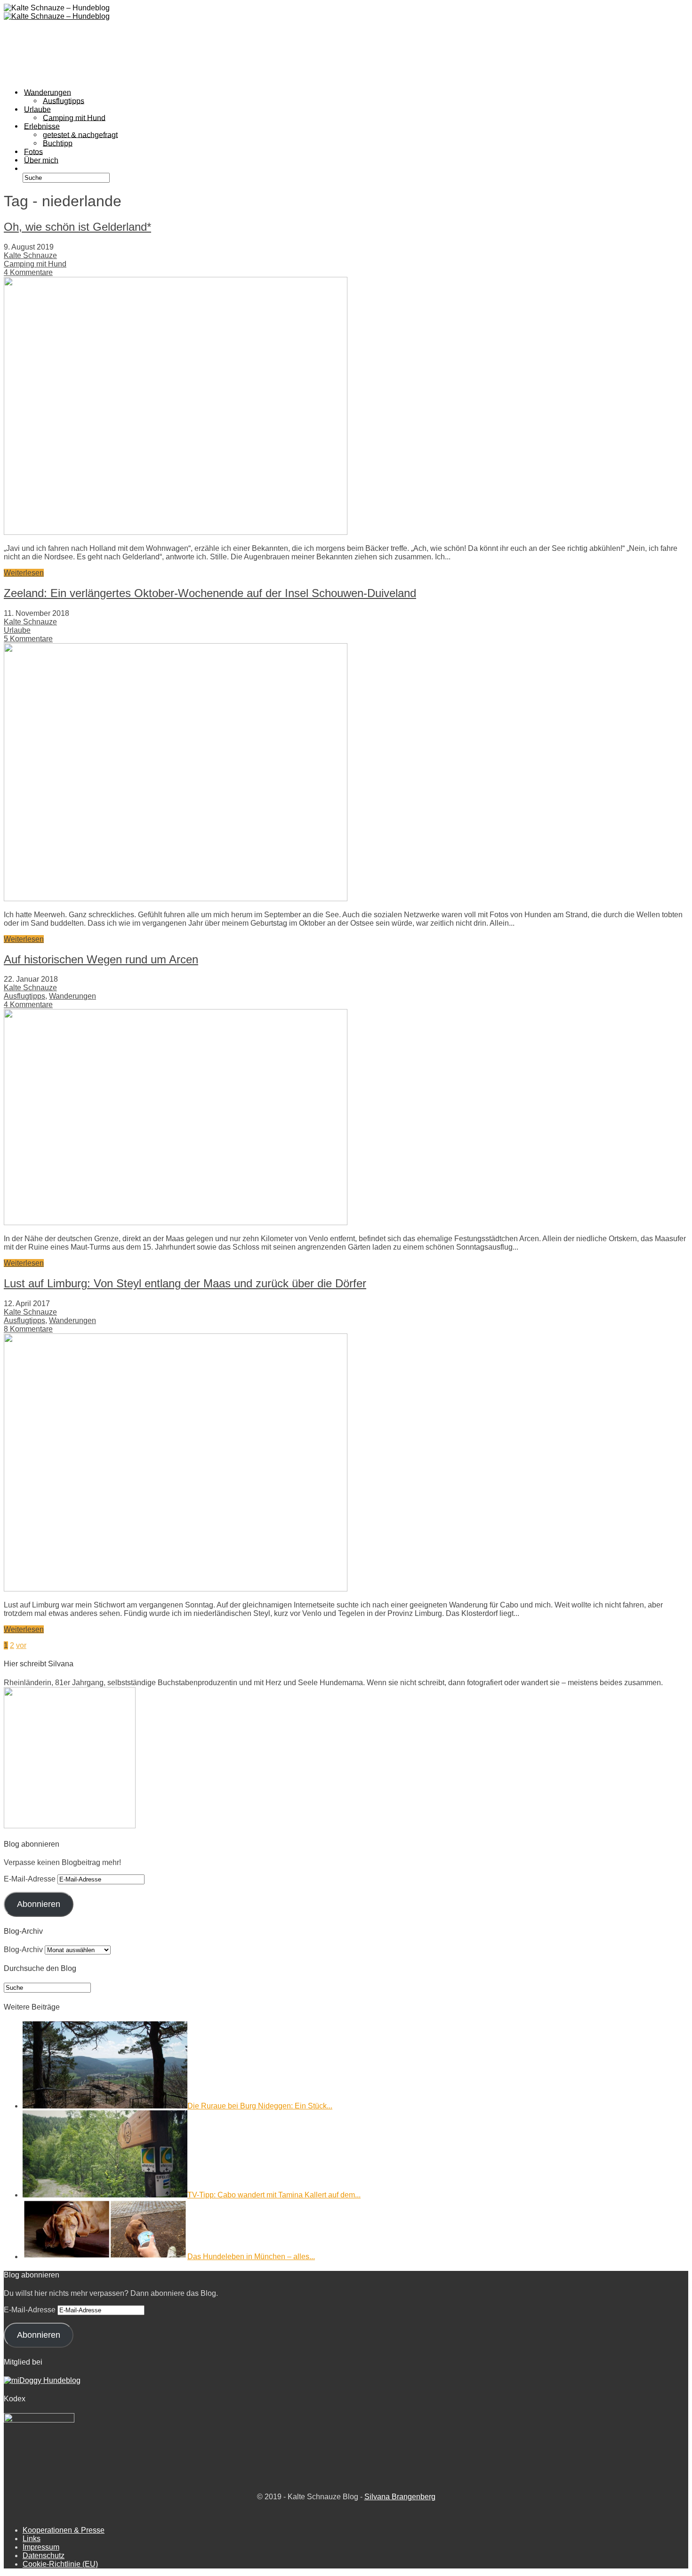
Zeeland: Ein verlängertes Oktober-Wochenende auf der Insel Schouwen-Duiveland (210, 593)
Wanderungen (72, 996)
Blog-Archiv (23, 1950)
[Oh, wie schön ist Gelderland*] (176, 532)
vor (21, 1645)
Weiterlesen (24, 573)
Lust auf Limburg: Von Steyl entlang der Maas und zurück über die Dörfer (185, 1283)
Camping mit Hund (35, 264)
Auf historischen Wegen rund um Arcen (101, 959)
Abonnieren (39, 1904)
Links (32, 2539)
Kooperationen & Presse (64, 2530)
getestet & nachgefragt (80, 134)
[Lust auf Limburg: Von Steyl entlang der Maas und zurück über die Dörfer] (176, 1589)
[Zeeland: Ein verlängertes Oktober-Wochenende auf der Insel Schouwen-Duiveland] (176, 899)
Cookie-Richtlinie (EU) (60, 2564)
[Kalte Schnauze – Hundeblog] (57, 16)
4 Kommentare (28, 272)
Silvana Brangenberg (400, 2497)
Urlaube (17, 630)
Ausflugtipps (24, 996)
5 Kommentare (28, 639)
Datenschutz (44, 2556)
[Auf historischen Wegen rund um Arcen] (176, 1223)
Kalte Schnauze (30, 255)
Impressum (41, 2547)
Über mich (41, 160)
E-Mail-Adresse (31, 1879)
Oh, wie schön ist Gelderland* (77, 227)
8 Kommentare (28, 1329)
